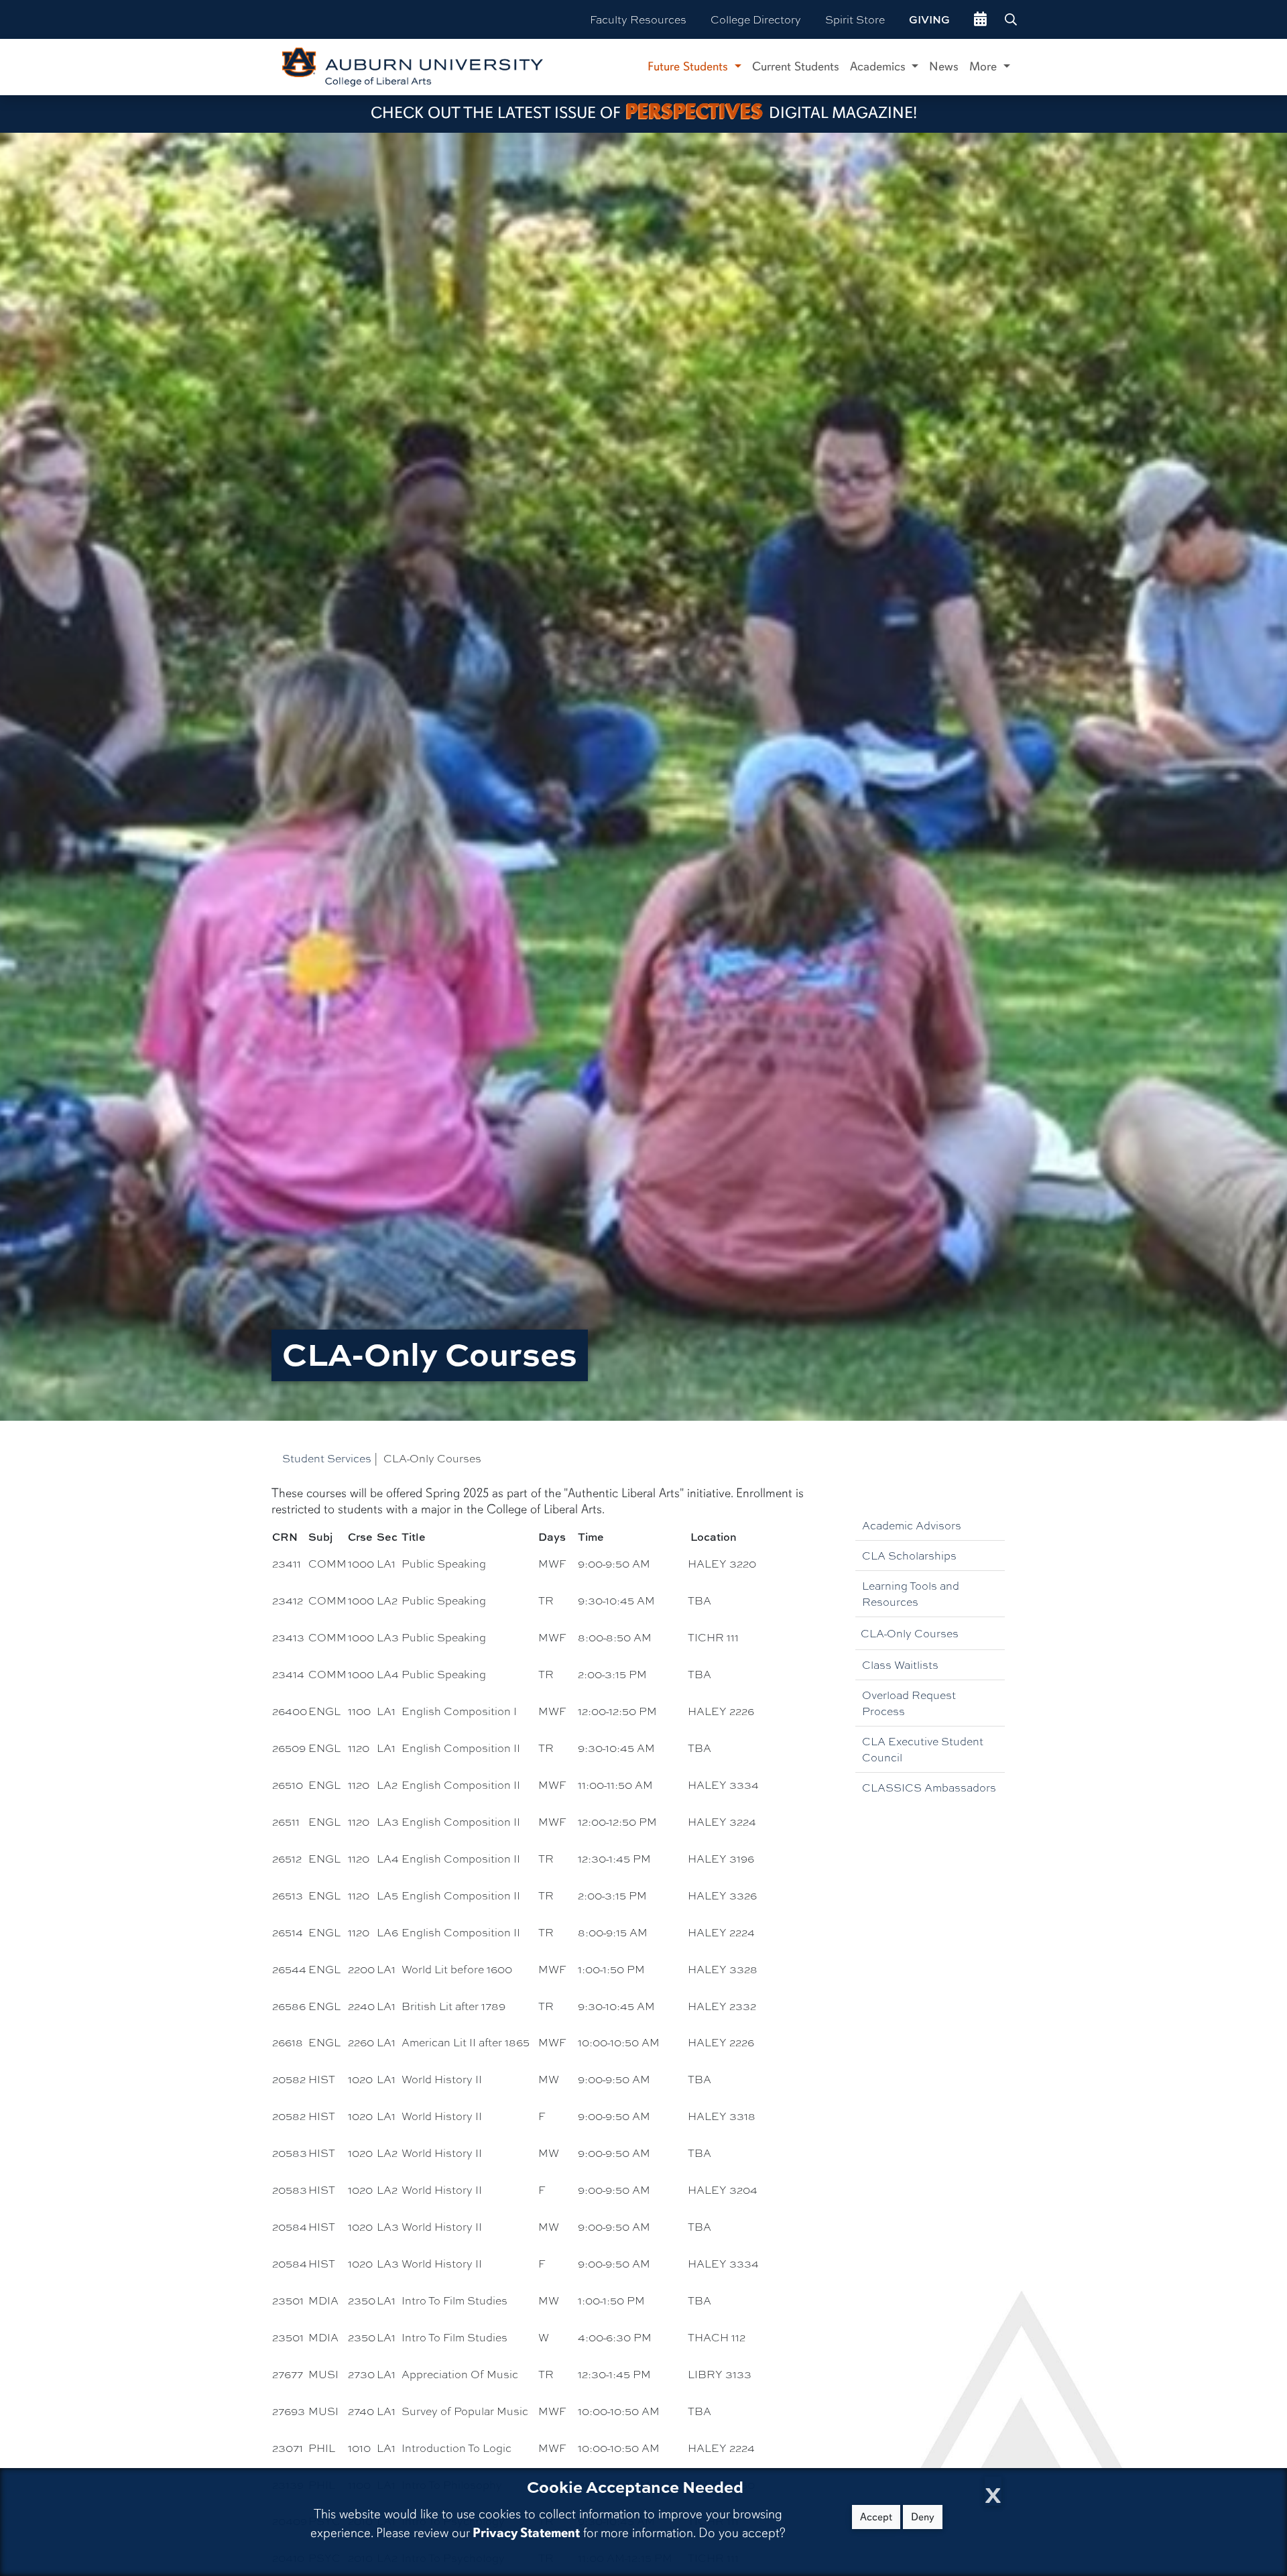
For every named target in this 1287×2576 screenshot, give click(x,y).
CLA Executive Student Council (923, 1749)
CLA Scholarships (909, 1555)
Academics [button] (879, 66)
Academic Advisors (912, 1525)
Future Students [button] (689, 66)
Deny (923, 2517)
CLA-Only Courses (910, 1633)
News (944, 66)
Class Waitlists (900, 1664)
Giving (929, 19)
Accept (876, 2517)
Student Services (327, 1458)
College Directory (756, 19)
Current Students (796, 66)
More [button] (985, 66)
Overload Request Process (909, 1703)
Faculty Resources (638, 19)
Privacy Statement (526, 2533)
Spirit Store (855, 19)
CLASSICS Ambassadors (929, 1787)
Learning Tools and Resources (911, 1593)
